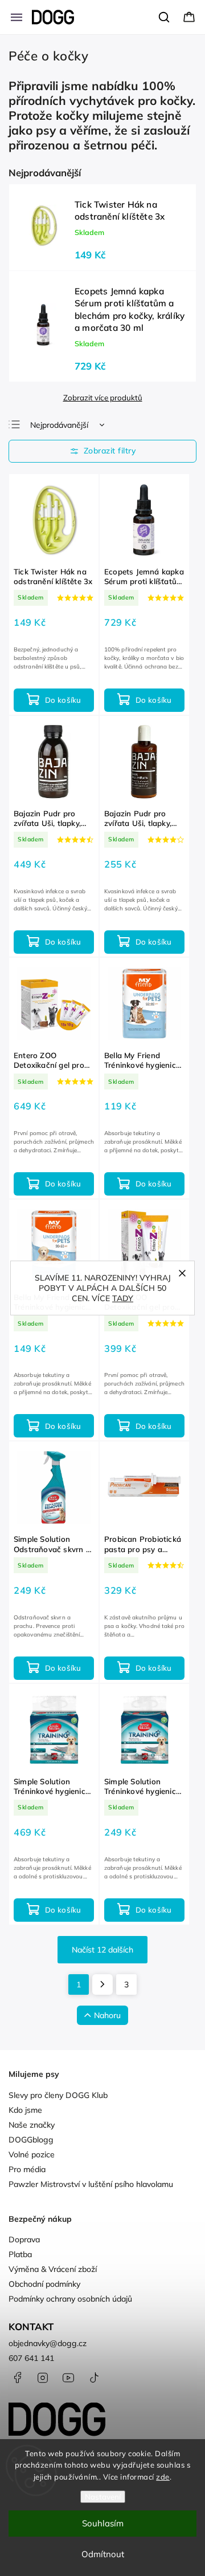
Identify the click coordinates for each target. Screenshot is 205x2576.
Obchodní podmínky (44, 2284)
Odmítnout (103, 2554)
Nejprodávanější (59, 425)
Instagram (43, 2377)
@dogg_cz (94, 2377)
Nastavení (103, 2497)
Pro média (27, 2169)
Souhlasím (103, 2523)
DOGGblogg (31, 2140)
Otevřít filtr (102, 451)
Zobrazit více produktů (103, 398)
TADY (123, 1298)
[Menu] (17, 17)
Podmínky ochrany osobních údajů (70, 2299)
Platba (20, 2254)
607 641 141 (31, 2358)
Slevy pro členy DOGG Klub (58, 2095)
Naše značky (32, 2125)
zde (163, 2477)
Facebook (17, 2377)
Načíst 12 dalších (102, 1950)
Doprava (24, 2239)
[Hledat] (165, 17)
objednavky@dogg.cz (48, 2343)
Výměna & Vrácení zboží (53, 2269)
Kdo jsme (25, 2110)
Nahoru (107, 2015)
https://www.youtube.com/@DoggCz (68, 2377)
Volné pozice (32, 2154)
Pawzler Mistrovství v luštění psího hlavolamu (91, 2184)
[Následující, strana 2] (102, 1984)
